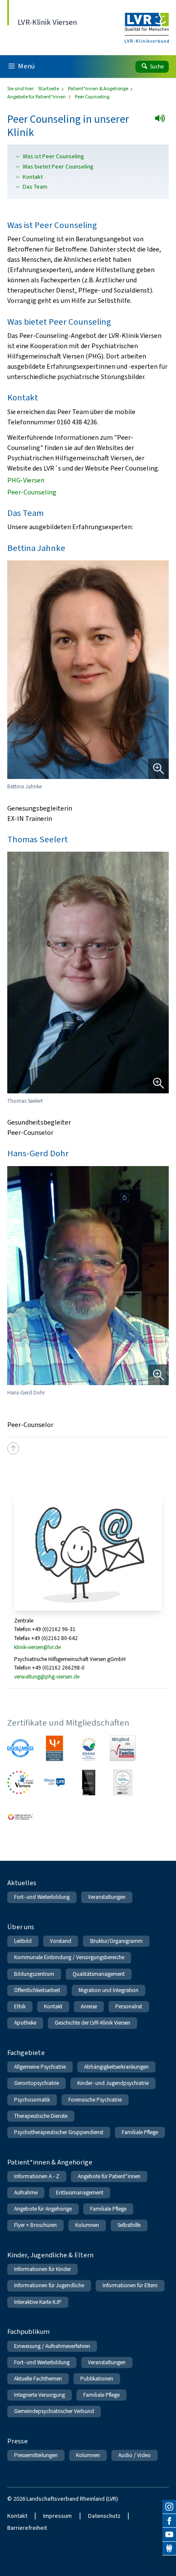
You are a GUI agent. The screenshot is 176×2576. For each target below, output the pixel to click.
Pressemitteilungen (36, 2455)
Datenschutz (104, 2516)
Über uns (21, 1927)
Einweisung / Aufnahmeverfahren (52, 2346)
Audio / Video (135, 2455)
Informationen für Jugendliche (49, 2285)
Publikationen (97, 2379)
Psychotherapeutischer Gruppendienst (59, 2132)
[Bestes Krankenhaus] (89, 1783)
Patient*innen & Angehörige (98, 89)
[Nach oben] (13, 1448)
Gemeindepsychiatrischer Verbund (54, 2411)
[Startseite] (147, 22)
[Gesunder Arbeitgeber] (123, 1783)
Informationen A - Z (37, 2176)
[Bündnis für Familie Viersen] (20, 1783)
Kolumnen (87, 2225)
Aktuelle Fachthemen (38, 2379)
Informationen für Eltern (130, 2285)
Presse (18, 2441)
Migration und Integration (109, 1990)
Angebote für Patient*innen (37, 97)
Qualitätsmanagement (99, 1974)
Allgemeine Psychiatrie (40, 2067)
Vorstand (61, 1941)
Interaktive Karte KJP (38, 2302)
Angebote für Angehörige (43, 2209)
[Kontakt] (169, 2549)
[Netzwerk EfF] (123, 1748)
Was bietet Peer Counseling (58, 167)
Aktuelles (22, 1883)
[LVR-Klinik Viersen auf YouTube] (169, 2535)
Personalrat (129, 2006)
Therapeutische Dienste (41, 2116)
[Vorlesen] (163, 121)
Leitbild (23, 1941)
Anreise (89, 2006)
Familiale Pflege (140, 2132)
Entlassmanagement (80, 2193)
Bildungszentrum (34, 1974)
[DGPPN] (54, 1748)
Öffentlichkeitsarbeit (37, 1990)
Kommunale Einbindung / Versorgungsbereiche (69, 1957)
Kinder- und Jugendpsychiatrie (113, 2083)
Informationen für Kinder (43, 2269)
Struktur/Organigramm (116, 1941)
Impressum (57, 2516)
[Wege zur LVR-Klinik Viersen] (54, 1783)
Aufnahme (26, 2193)
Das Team (35, 187)
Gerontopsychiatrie (37, 2083)
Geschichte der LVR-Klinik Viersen (92, 2023)
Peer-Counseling (32, 492)
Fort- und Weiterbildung (42, 1897)
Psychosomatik (32, 2100)
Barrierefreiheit (27, 2528)
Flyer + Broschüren (35, 2225)
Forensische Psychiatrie (95, 2100)
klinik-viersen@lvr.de (37, 1647)
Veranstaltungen (107, 1897)
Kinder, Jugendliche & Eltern (50, 2255)
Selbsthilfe (129, 2225)
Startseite (49, 89)
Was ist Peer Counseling (53, 157)
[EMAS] (89, 1748)
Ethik (20, 2006)
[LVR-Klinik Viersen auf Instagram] (169, 2507)
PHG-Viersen (26, 480)
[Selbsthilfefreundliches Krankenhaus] (20, 1817)
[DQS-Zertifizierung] (20, 1748)
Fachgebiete (26, 2053)
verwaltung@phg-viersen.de (47, 1677)
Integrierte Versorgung (40, 2395)
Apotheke (25, 2023)
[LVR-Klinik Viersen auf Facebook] (169, 2521)
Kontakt (33, 177)
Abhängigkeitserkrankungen (116, 2067)
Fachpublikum (28, 2332)
